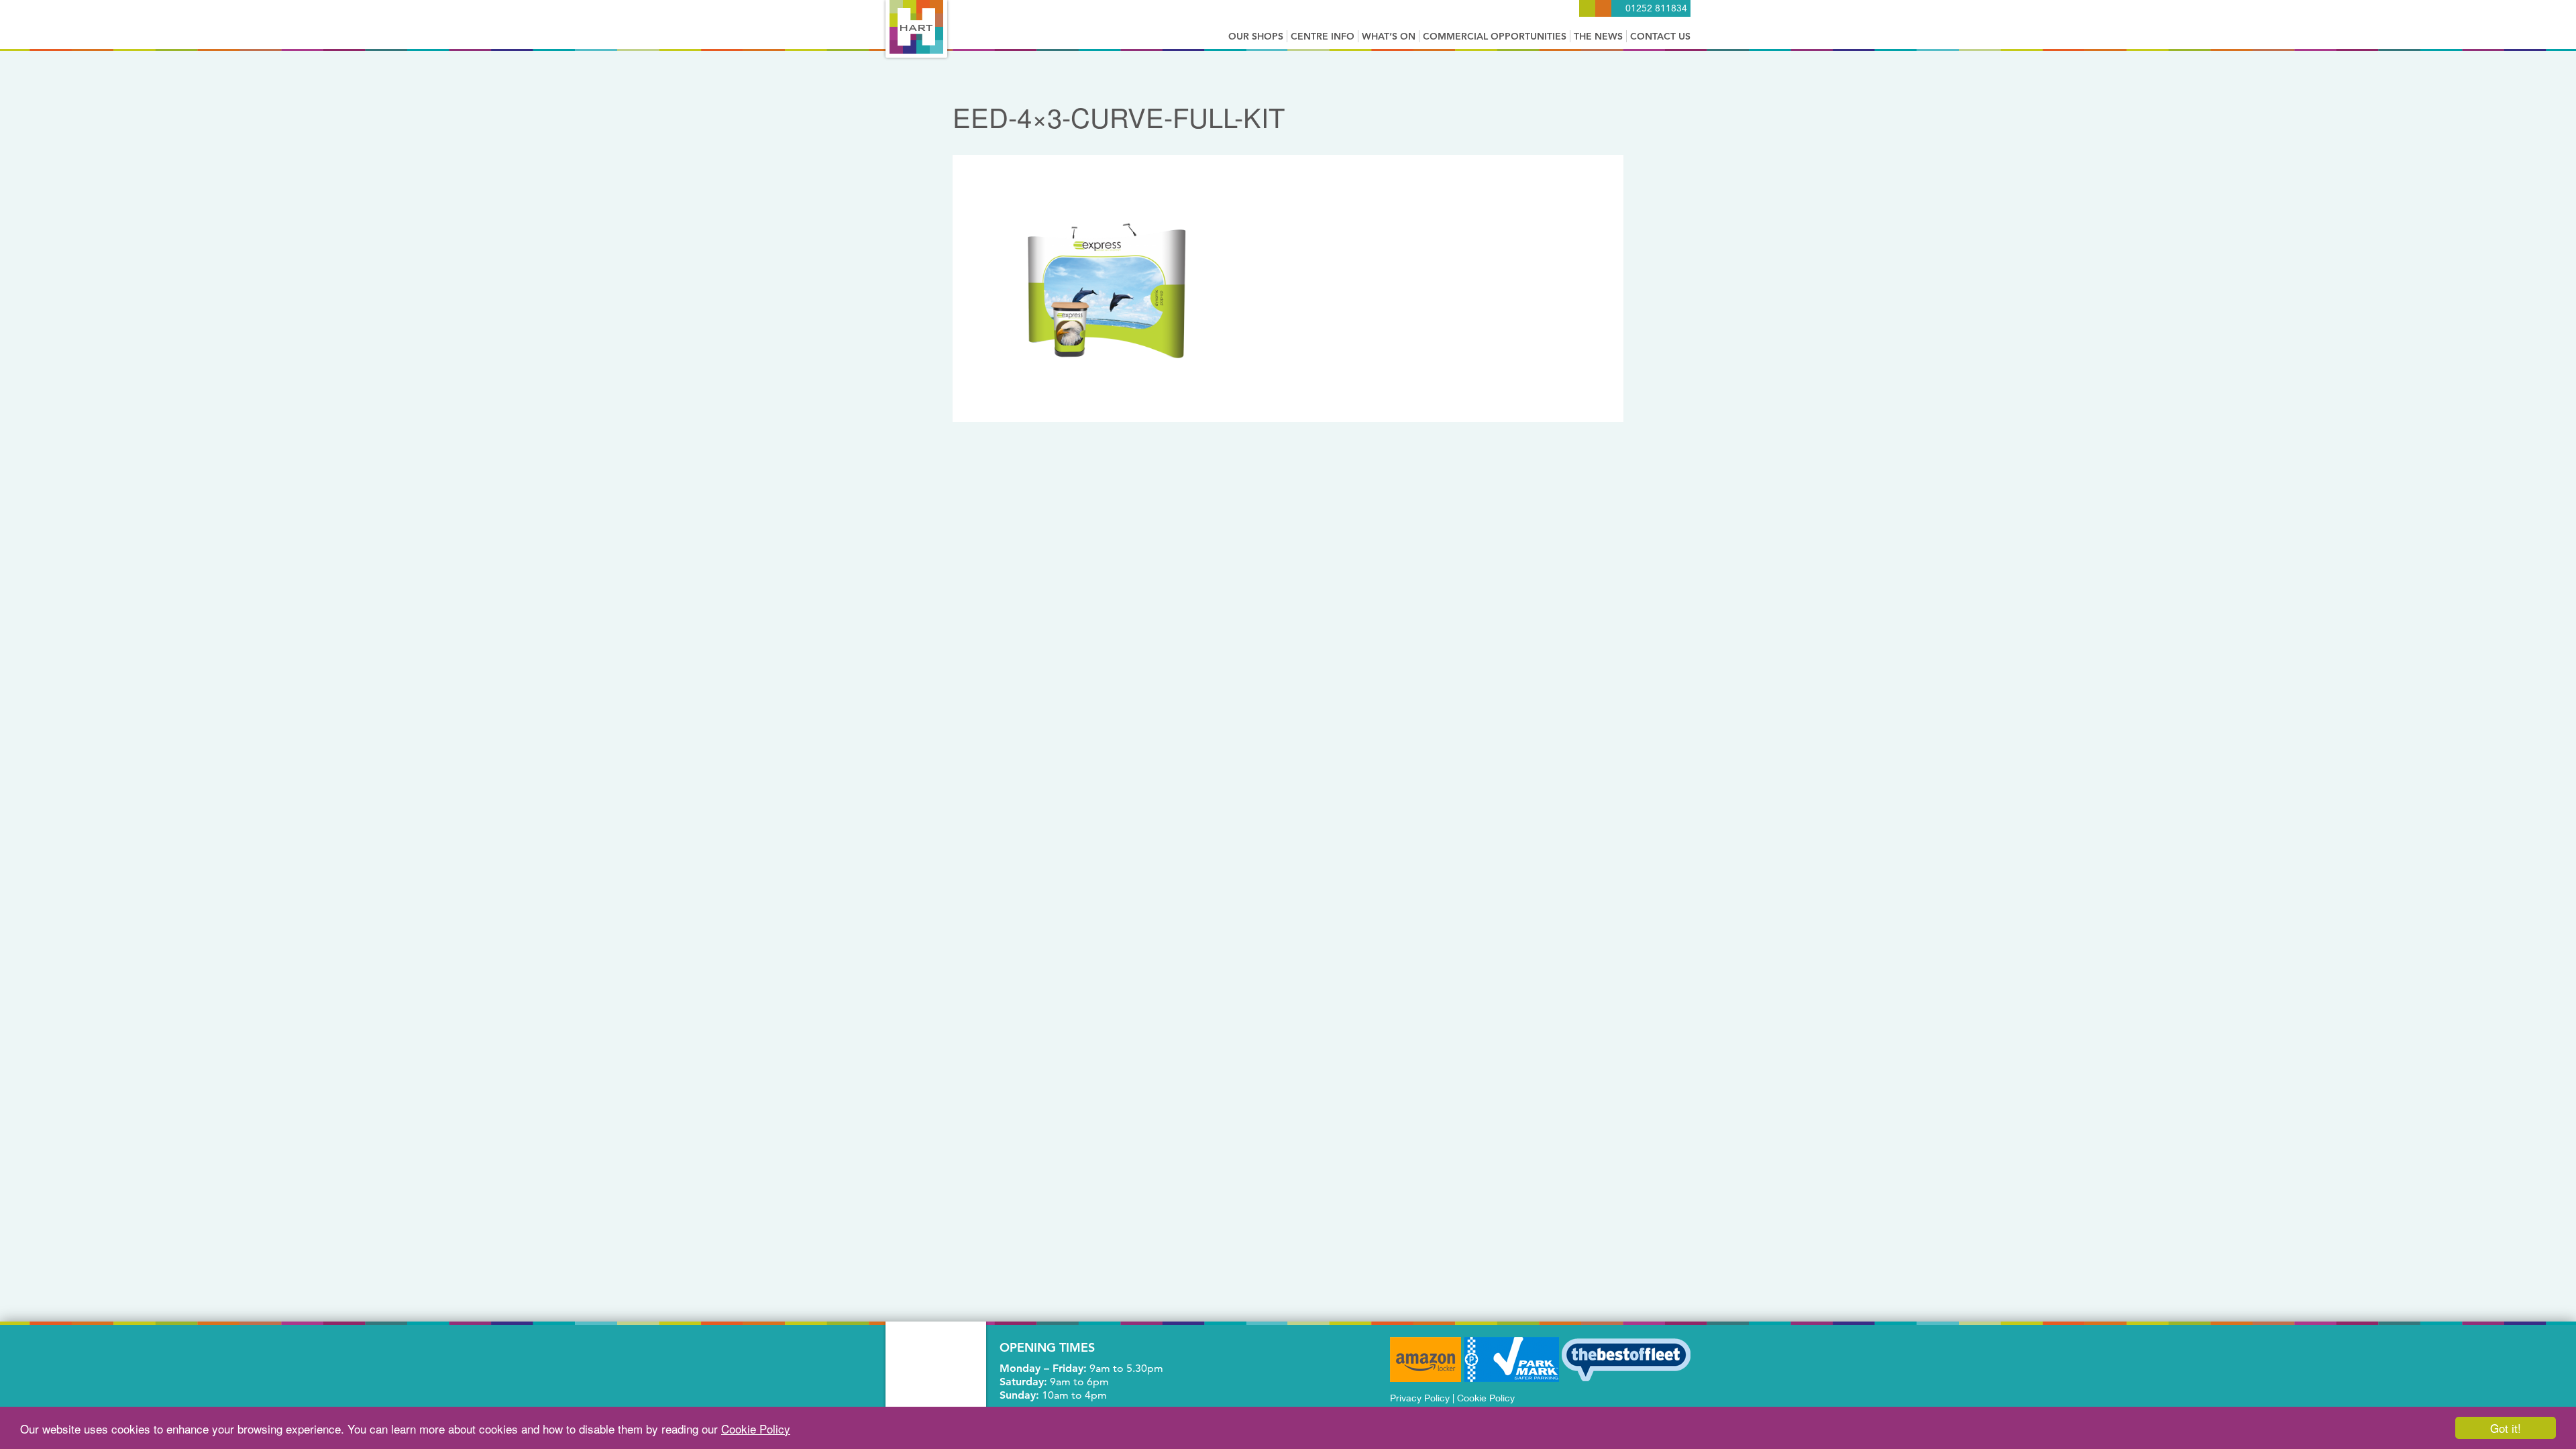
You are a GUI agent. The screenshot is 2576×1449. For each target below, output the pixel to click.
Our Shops (1256, 36)
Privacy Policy (1420, 1398)
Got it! (2506, 1428)
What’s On (1389, 36)
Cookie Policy (756, 1429)
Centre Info (1323, 36)
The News (1598, 36)
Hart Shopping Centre (916, 27)
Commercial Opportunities (1495, 36)
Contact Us (1660, 36)
